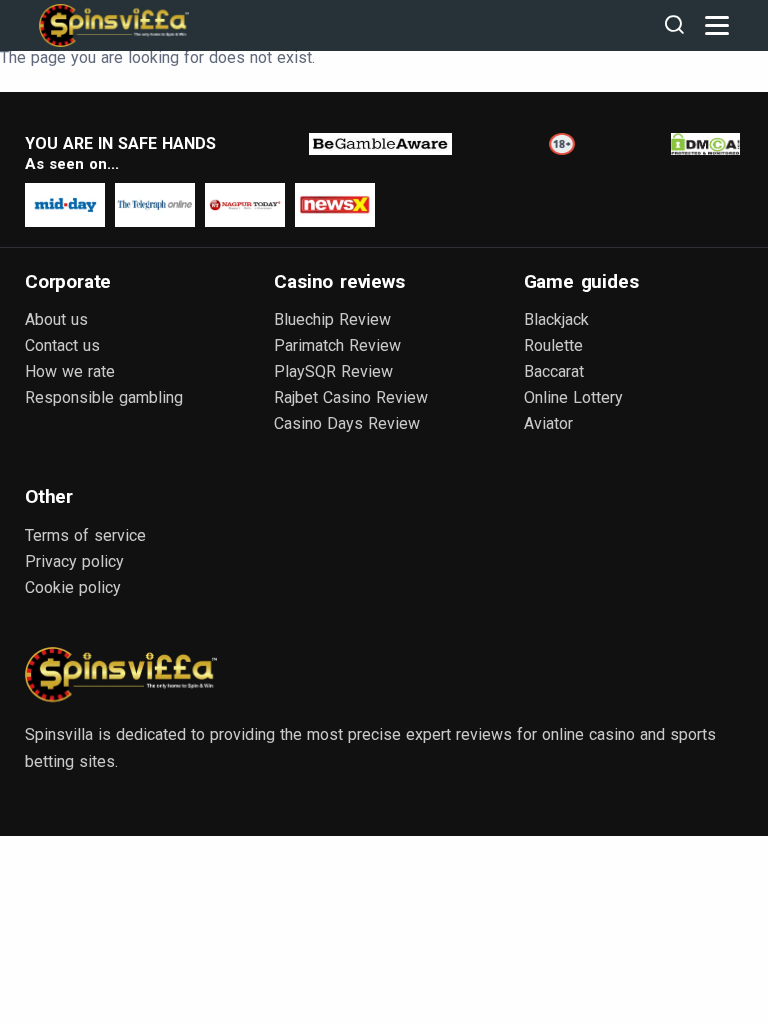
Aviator (548, 423)
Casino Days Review (347, 423)
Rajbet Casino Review (351, 397)
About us (56, 319)
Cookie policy (73, 587)
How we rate (70, 371)
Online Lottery (573, 397)
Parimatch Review (337, 345)
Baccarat (554, 371)
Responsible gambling (104, 397)
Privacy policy (74, 561)
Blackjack (556, 319)
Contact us (62, 345)
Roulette (553, 345)
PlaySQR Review (333, 371)
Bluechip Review (332, 319)
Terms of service (85, 535)
